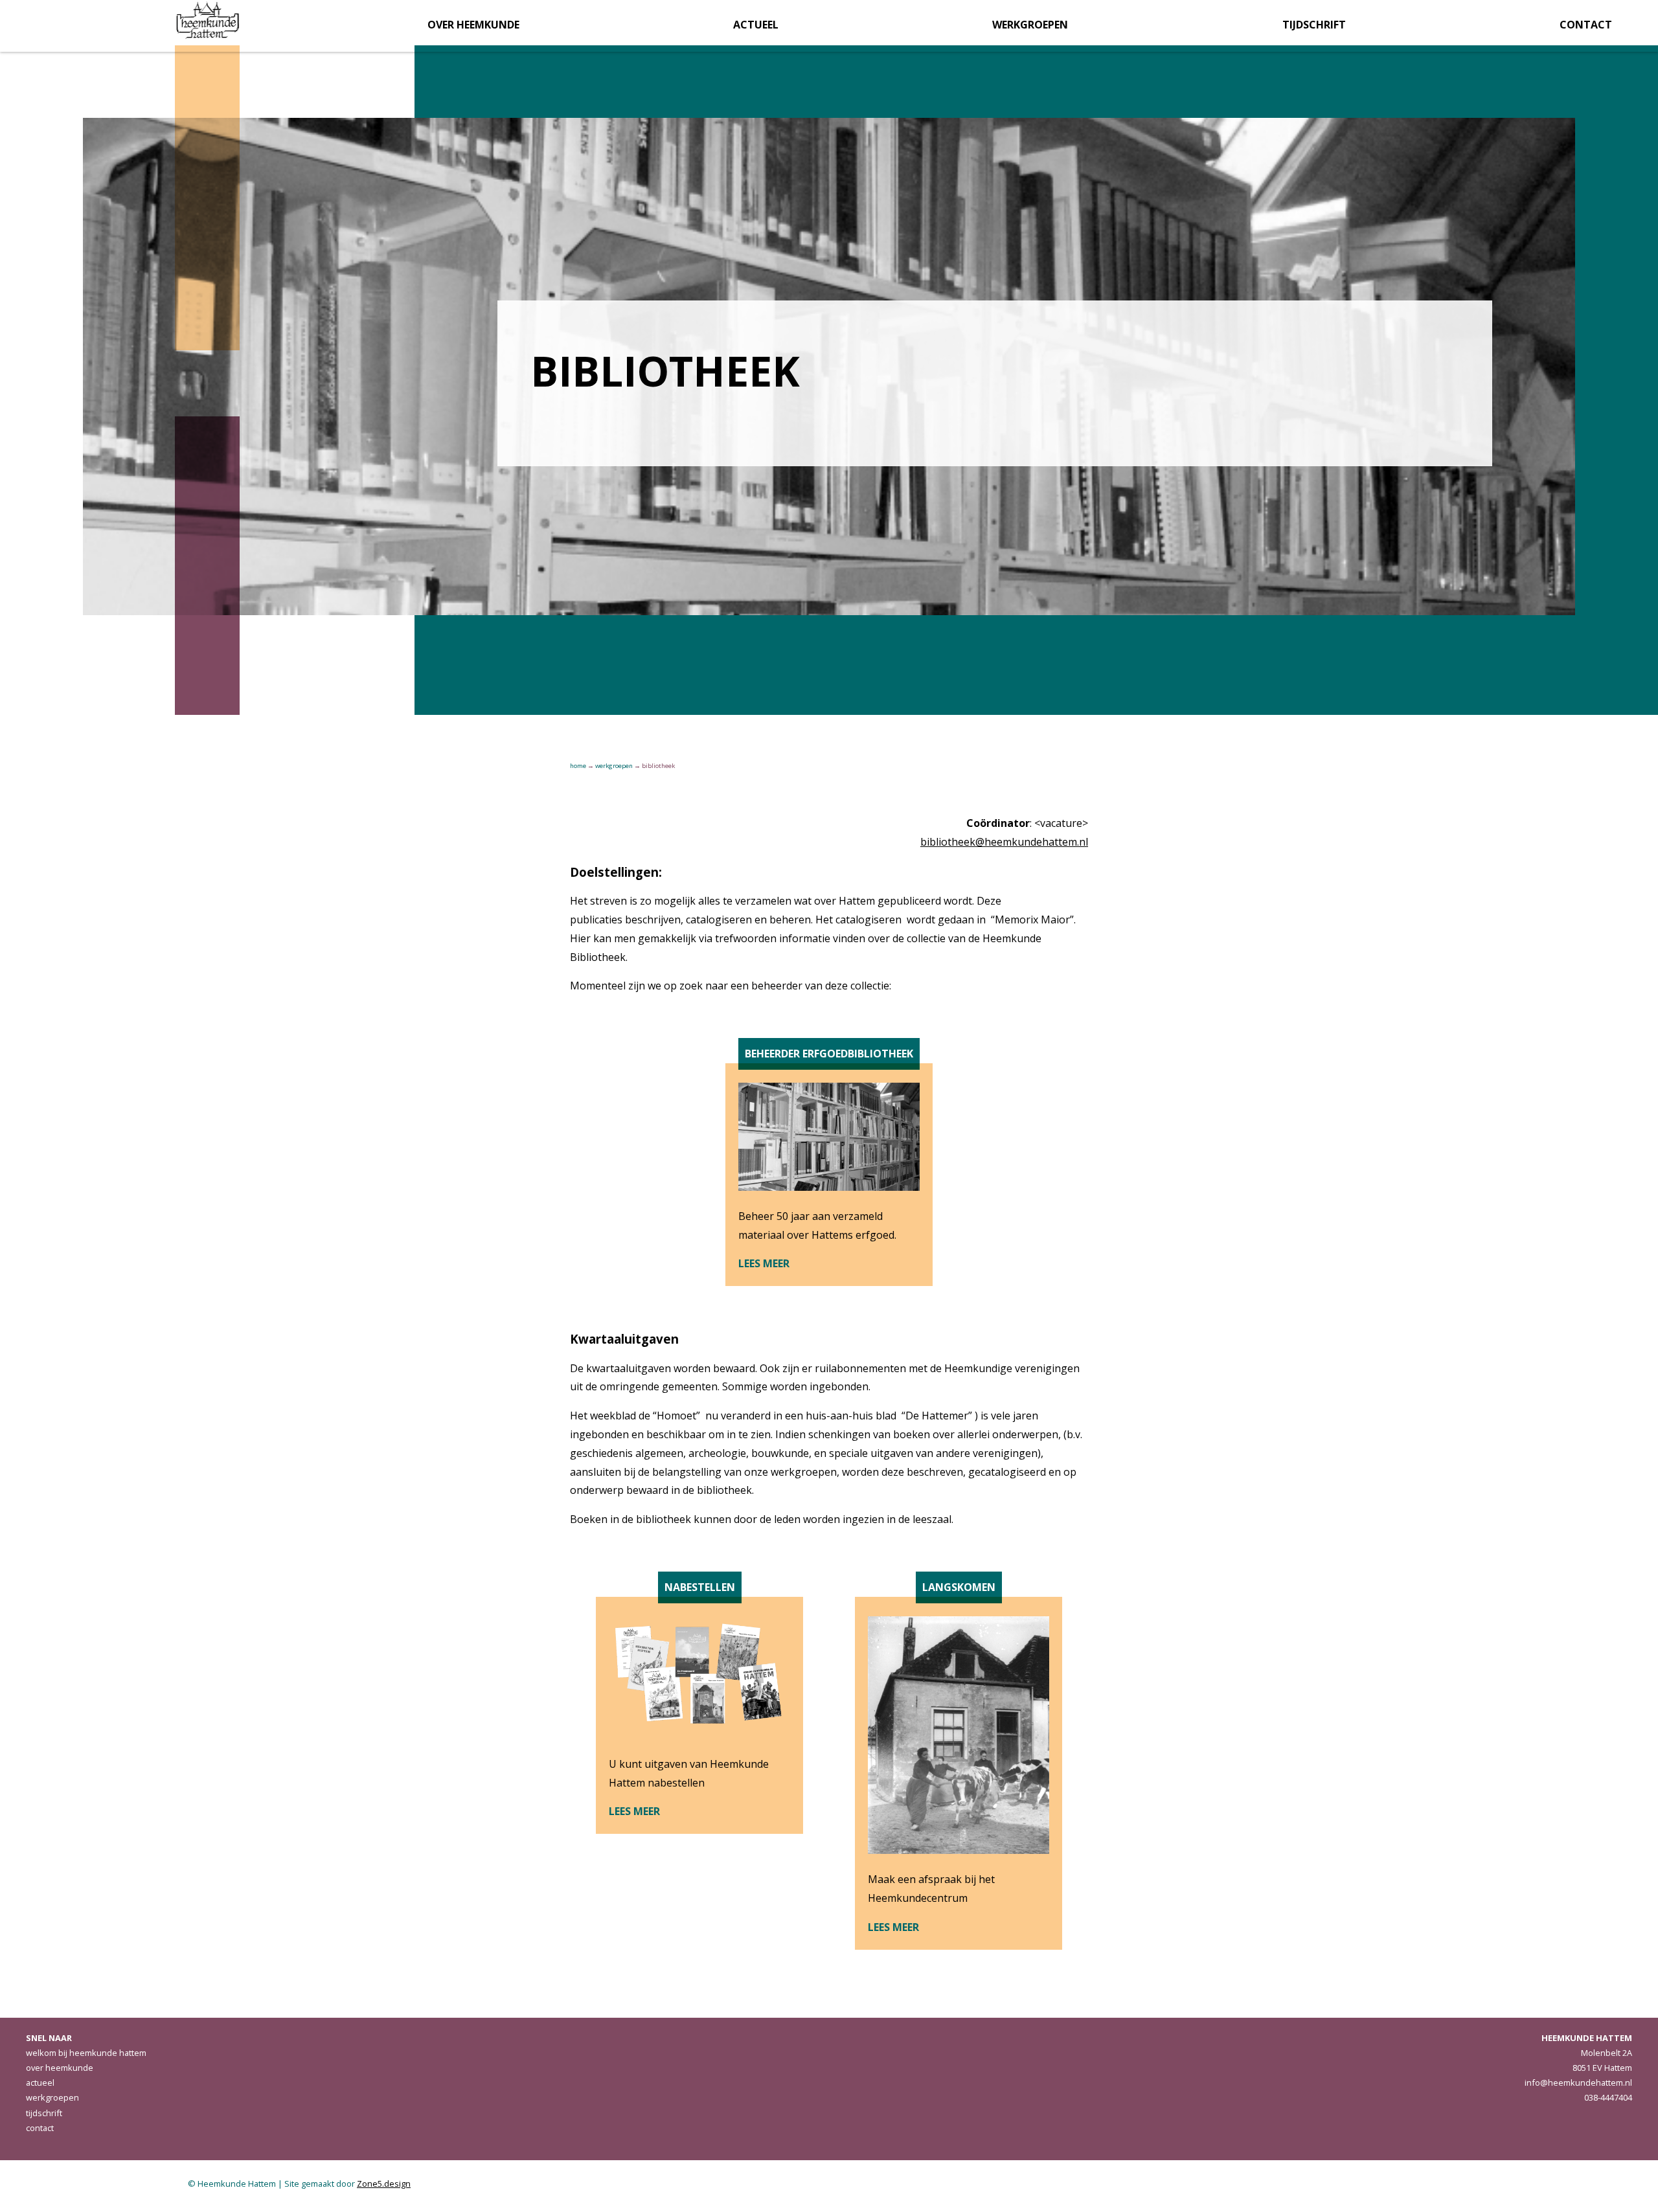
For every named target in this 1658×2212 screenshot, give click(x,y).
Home (578, 766)
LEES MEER (764, 1263)
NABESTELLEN (700, 1587)
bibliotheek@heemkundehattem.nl (1004, 842)
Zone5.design (384, 2184)
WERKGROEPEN (614, 766)
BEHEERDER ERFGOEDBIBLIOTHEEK (829, 1054)
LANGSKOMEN (959, 1587)
